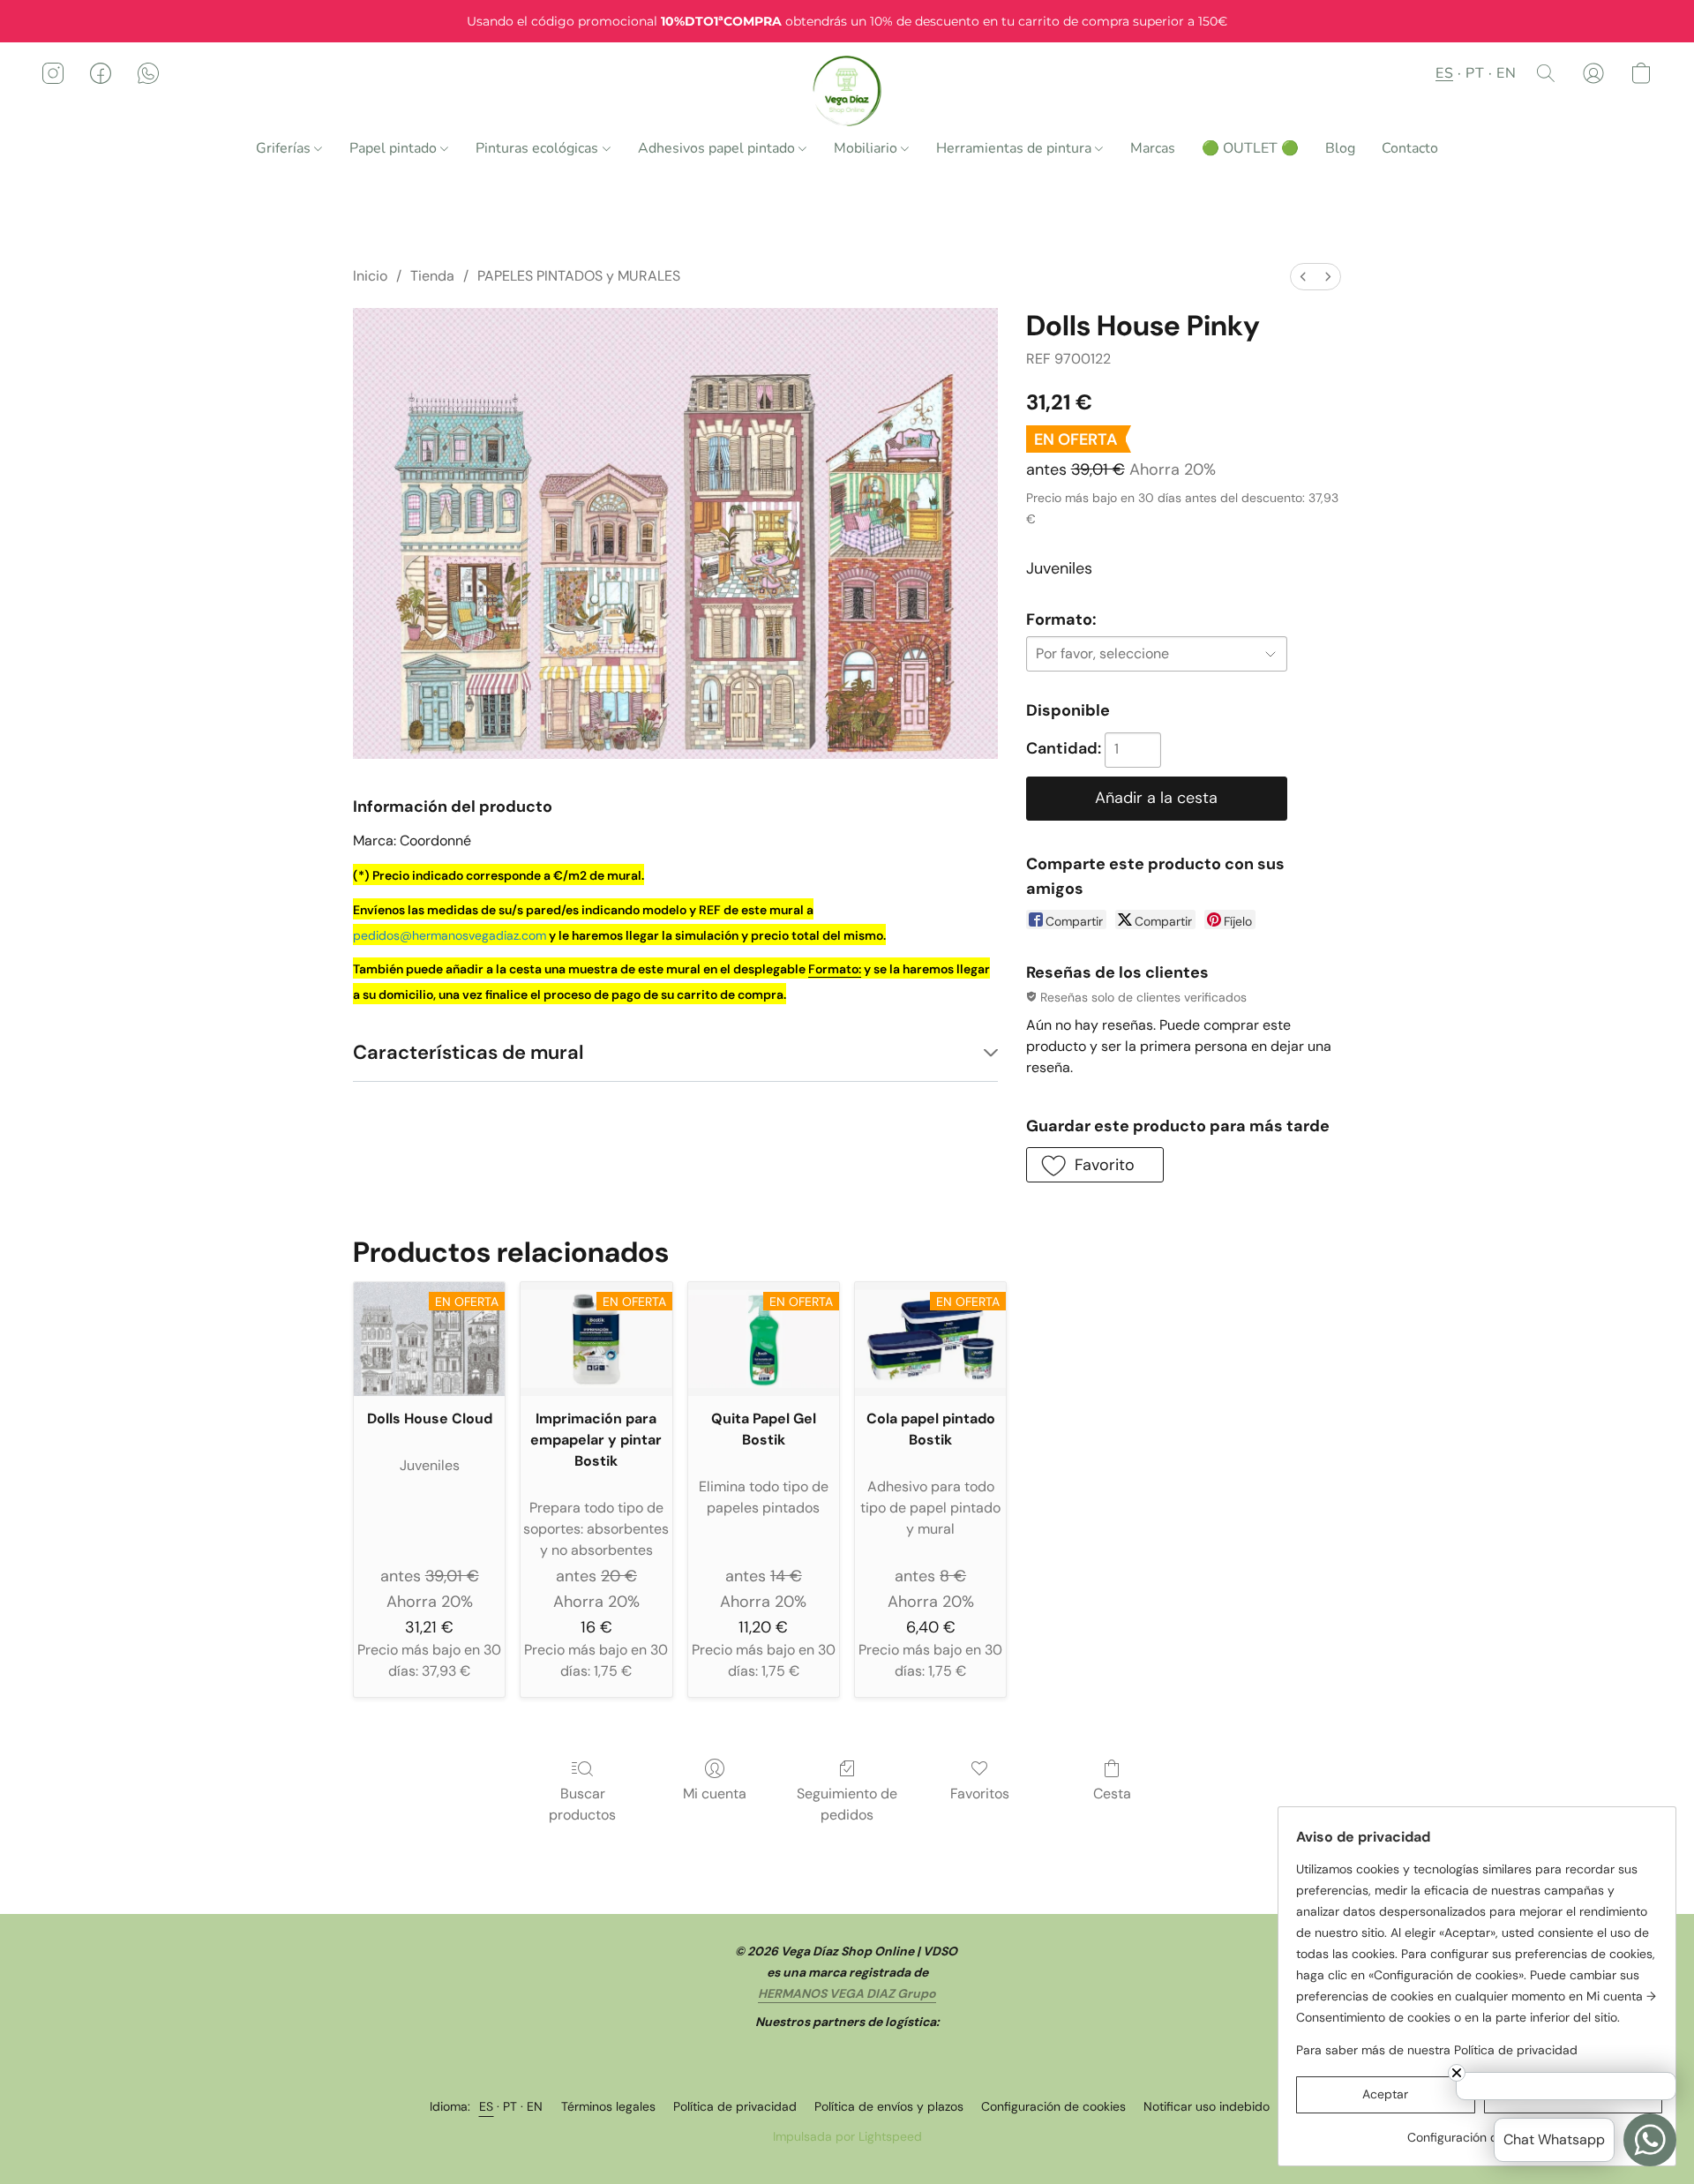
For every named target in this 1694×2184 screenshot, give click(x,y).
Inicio (370, 276)
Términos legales (608, 2106)
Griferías (285, 148)
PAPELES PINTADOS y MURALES (579, 276)
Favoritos (980, 1794)
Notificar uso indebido (1207, 2106)
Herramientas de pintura (1016, 148)
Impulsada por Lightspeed (847, 2136)
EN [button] (1506, 73)
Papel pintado (395, 148)
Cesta (1112, 1794)
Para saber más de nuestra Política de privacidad (1437, 2050)
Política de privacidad (735, 2106)
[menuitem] (1303, 277)
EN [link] (535, 2106)
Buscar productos (582, 1804)
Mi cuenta (715, 1794)
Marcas (1153, 148)
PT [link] (510, 2106)
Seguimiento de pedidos (847, 1804)
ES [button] (1444, 73)
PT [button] (1475, 73)
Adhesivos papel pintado (718, 148)
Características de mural (468, 1052)
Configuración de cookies (1053, 2106)
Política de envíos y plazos (889, 2106)
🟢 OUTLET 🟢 (1250, 148)
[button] (847, 91)
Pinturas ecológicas (539, 148)
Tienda (432, 276)
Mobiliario (867, 148)
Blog (1340, 148)
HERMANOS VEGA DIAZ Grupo (847, 1993)
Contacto (1410, 148)
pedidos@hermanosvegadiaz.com (450, 935)
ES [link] (487, 2106)
